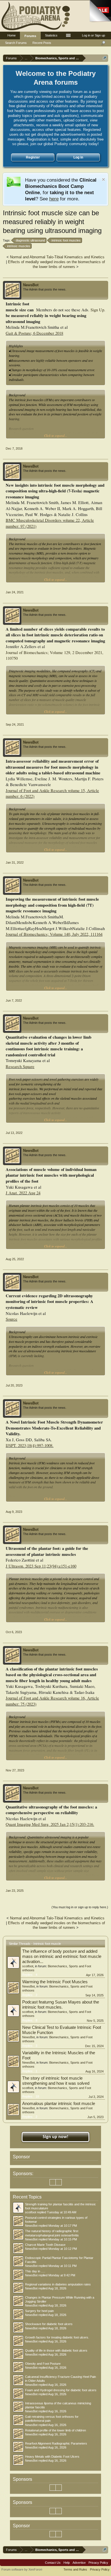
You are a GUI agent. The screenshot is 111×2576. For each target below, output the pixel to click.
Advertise (79, 2563)
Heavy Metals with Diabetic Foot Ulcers (52, 2457)
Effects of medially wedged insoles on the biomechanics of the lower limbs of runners (56, 264)
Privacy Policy (98, 2563)
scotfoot (28, 1966)
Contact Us (53, 2563)
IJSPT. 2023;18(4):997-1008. (30, 1445)
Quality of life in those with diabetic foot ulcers (56, 2350)
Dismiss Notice (103, 179)
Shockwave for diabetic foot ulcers (49, 2324)
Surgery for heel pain (39, 2311)
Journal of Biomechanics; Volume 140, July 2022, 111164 (54, 934)
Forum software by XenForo (22, 2569)
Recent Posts (42, 43)
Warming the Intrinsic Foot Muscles (55, 1982)
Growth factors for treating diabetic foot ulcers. (57, 2337)
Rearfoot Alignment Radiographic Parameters (56, 2443)
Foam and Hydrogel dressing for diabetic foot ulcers (61, 2390)
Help (67, 2563)
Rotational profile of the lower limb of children (55, 2430)
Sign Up (97, 310)
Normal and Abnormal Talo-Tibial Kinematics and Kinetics (57, 257)
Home (12, 35)
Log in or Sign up (93, 35)
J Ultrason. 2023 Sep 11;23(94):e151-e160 (41, 1566)
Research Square (20, 1066)
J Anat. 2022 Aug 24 (23, 1193)
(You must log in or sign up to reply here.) (80, 1907)
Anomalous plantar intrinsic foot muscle (59, 2104)
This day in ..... (35, 2271)
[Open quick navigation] (105, 58)
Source (12, 1319)
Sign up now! (55, 2137)
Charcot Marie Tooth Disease (45, 2245)
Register (33, 157)
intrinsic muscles (19, 246)
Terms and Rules (75, 2569)
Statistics (51, 35)
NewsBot (31, 285)
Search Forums (16, 43)
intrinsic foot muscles (66, 240)
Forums (30, 36)
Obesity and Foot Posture (43, 2364)
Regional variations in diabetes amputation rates (58, 2284)
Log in (78, 157)
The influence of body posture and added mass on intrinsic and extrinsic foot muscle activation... (62, 1956)
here (54, 199)
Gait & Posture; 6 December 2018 (34, 333)
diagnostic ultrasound (30, 240)
